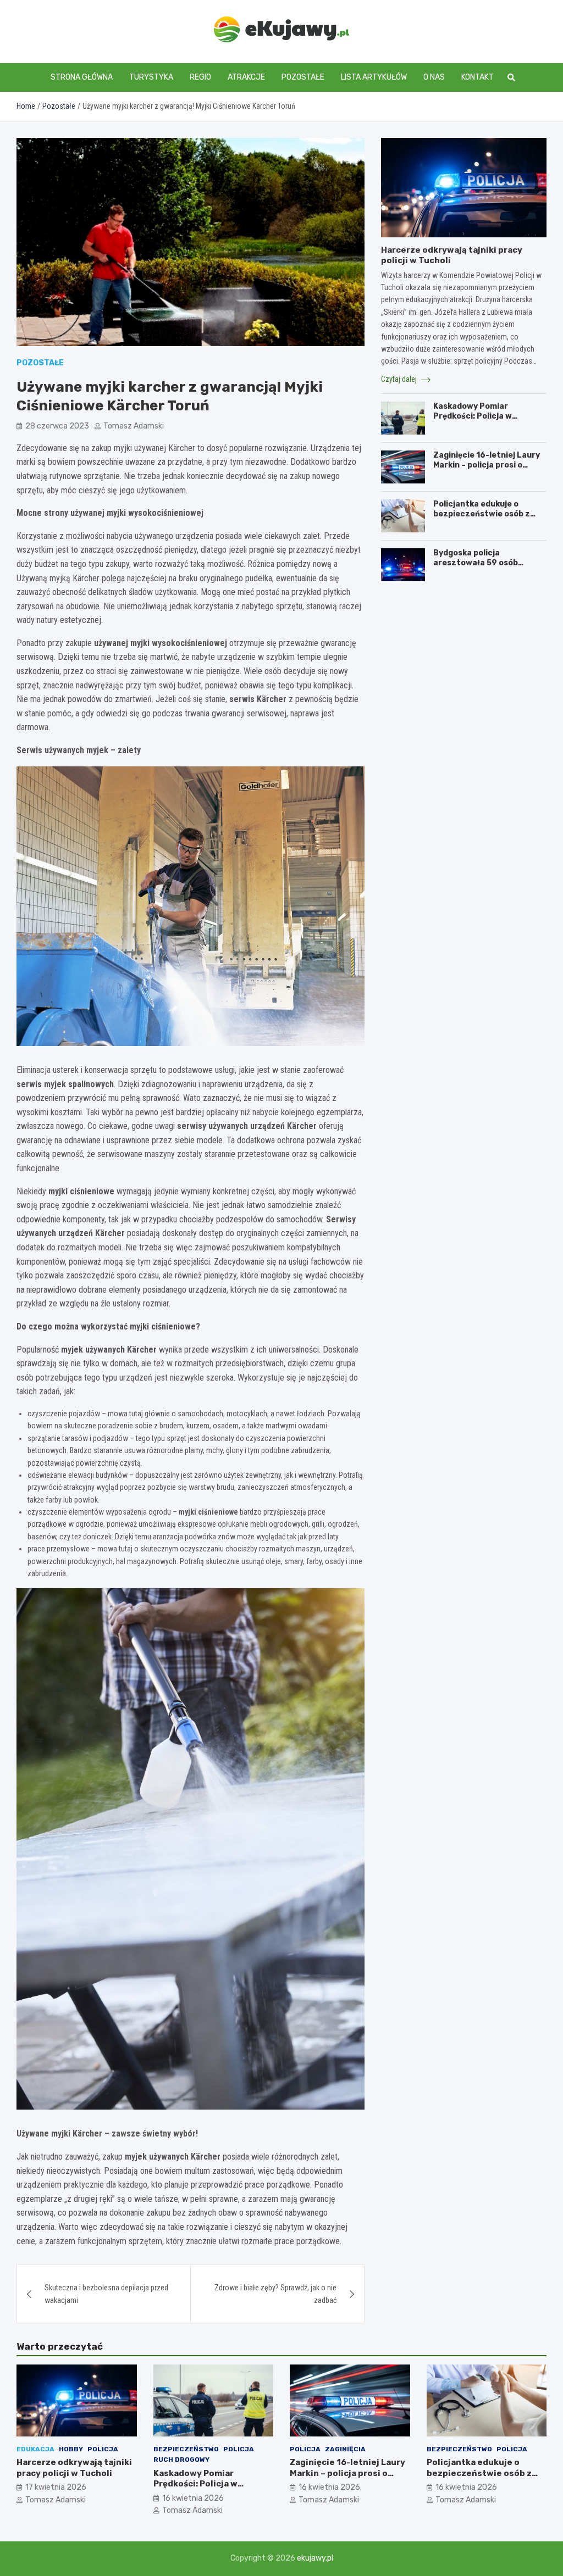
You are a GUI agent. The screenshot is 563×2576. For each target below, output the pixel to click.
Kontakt (478, 77)
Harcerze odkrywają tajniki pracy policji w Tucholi (74, 2468)
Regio (200, 77)
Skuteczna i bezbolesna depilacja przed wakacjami (106, 2294)
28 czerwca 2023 (57, 426)
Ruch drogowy (181, 2460)
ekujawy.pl (315, 2558)
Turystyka (151, 77)
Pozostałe (303, 77)
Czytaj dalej (400, 379)
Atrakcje (246, 77)
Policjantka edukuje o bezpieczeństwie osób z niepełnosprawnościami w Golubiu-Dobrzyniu (485, 519)
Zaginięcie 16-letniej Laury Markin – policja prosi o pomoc (487, 465)
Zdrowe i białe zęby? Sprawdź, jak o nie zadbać (275, 2294)
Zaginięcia (345, 2449)
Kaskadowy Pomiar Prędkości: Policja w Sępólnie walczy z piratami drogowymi (487, 421)
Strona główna (82, 77)
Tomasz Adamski (134, 426)
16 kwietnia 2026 (193, 2498)
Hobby (71, 2449)
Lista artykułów (374, 77)
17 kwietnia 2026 (56, 2487)
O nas (434, 77)
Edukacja (35, 2449)
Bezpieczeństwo (186, 2449)
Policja (103, 2449)
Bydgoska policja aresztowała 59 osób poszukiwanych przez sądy (487, 563)
